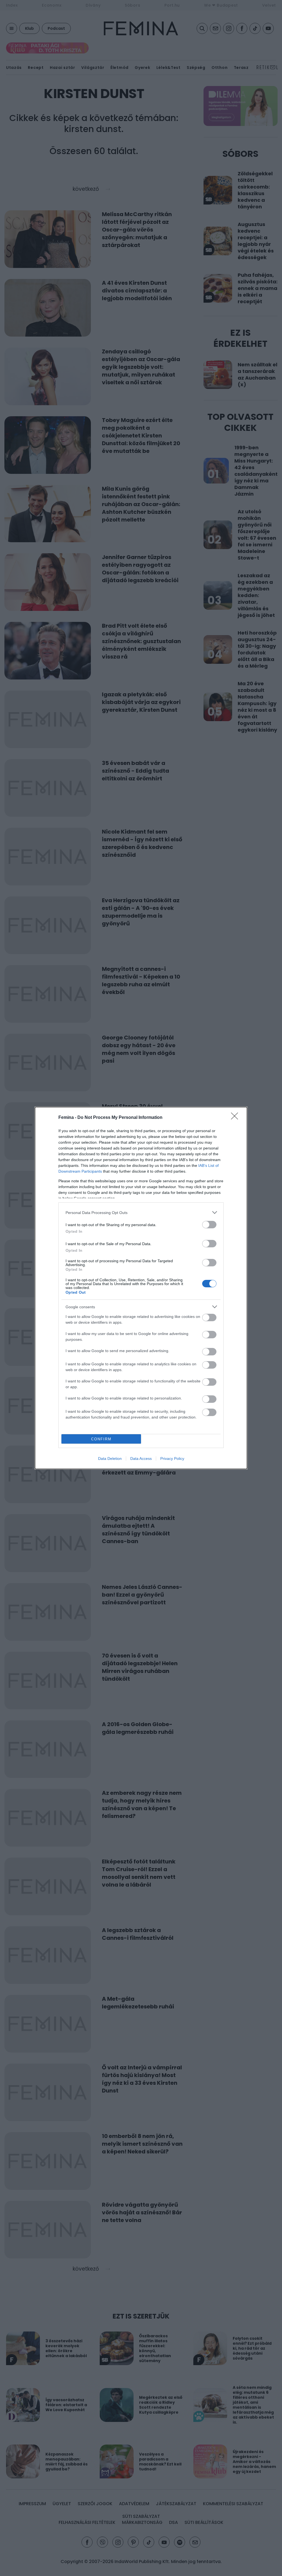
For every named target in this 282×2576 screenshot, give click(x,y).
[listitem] (141, 1212)
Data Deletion (110, 1458)
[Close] (236, 1118)
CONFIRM (101, 1439)
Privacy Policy (172, 1458)
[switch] (209, 1225)
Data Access (141, 1458)
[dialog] (141, 1288)
